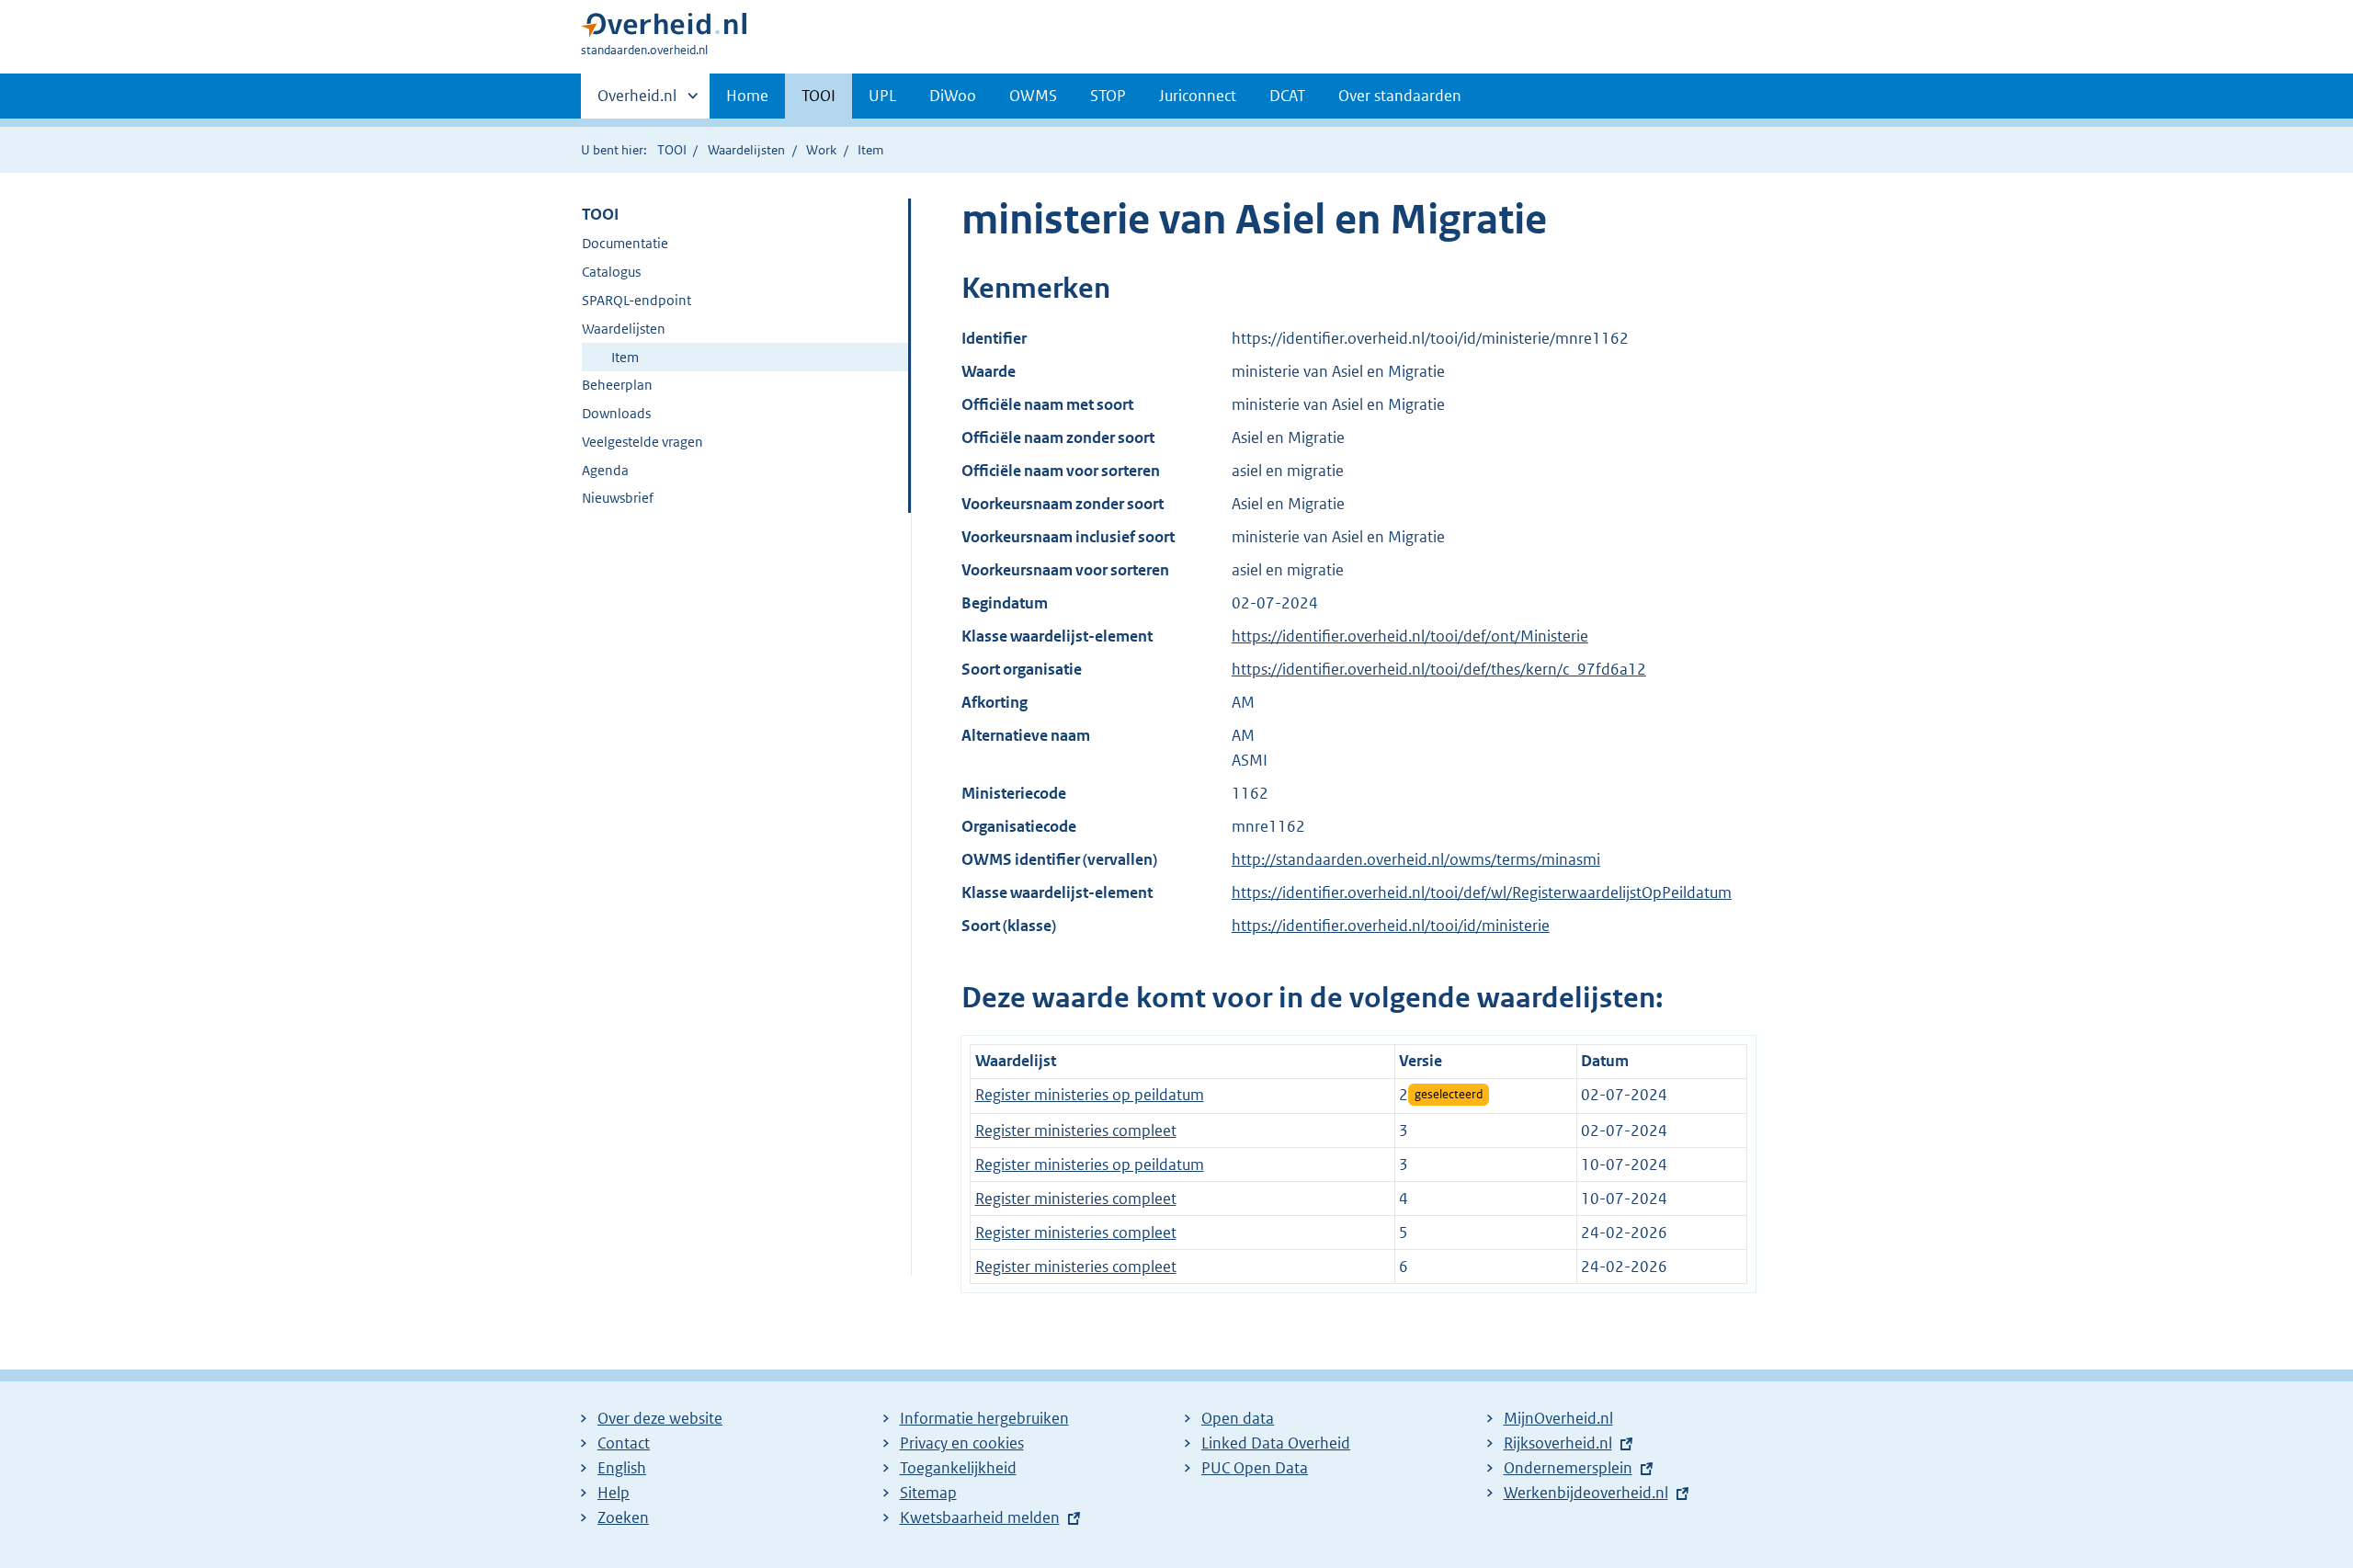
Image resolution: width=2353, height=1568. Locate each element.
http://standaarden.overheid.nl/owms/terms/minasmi (1416, 859)
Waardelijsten (746, 150)
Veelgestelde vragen (642, 442)
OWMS (1033, 96)
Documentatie (625, 243)
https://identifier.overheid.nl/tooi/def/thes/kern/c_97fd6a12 (1439, 669)
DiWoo (953, 96)
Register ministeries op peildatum (1090, 1095)
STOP (1108, 96)
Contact (624, 1443)
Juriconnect (1198, 96)
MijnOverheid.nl (1558, 1418)
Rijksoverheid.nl (1558, 1443)
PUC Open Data (1255, 1468)
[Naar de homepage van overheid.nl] (664, 29)
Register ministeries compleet (1076, 1131)
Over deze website (660, 1418)
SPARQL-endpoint (637, 300)
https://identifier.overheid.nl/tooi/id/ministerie (1391, 926)
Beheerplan (617, 385)
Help (614, 1493)
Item (625, 357)
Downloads (616, 413)
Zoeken (623, 1517)
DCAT (1287, 96)
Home (747, 96)
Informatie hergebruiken (984, 1418)
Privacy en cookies (962, 1443)
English (622, 1468)
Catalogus (611, 272)
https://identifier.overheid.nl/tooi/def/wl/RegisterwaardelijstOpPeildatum (1482, 892)
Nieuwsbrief (618, 498)
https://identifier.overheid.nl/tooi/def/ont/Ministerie (1410, 636)
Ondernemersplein (1568, 1468)
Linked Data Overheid (1276, 1443)
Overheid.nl (637, 102)
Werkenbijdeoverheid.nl (1586, 1493)
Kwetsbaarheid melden (980, 1517)
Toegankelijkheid (958, 1468)
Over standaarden (1400, 96)
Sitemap (928, 1493)
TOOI (818, 96)
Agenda (605, 470)
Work (821, 150)
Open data (1238, 1418)
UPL (882, 96)
